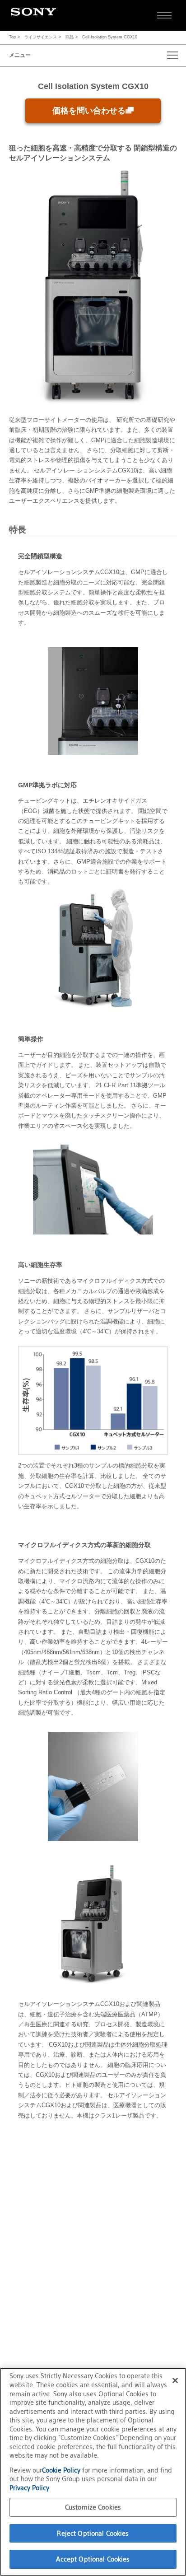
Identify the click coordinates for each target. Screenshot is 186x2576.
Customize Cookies (93, 2507)
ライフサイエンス (41, 37)
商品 (70, 37)
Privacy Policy (29, 2488)
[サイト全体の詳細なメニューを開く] (164, 15)
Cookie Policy (62, 2470)
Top (12, 37)
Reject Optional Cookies (93, 2533)
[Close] (175, 2380)
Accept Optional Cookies (93, 2559)
